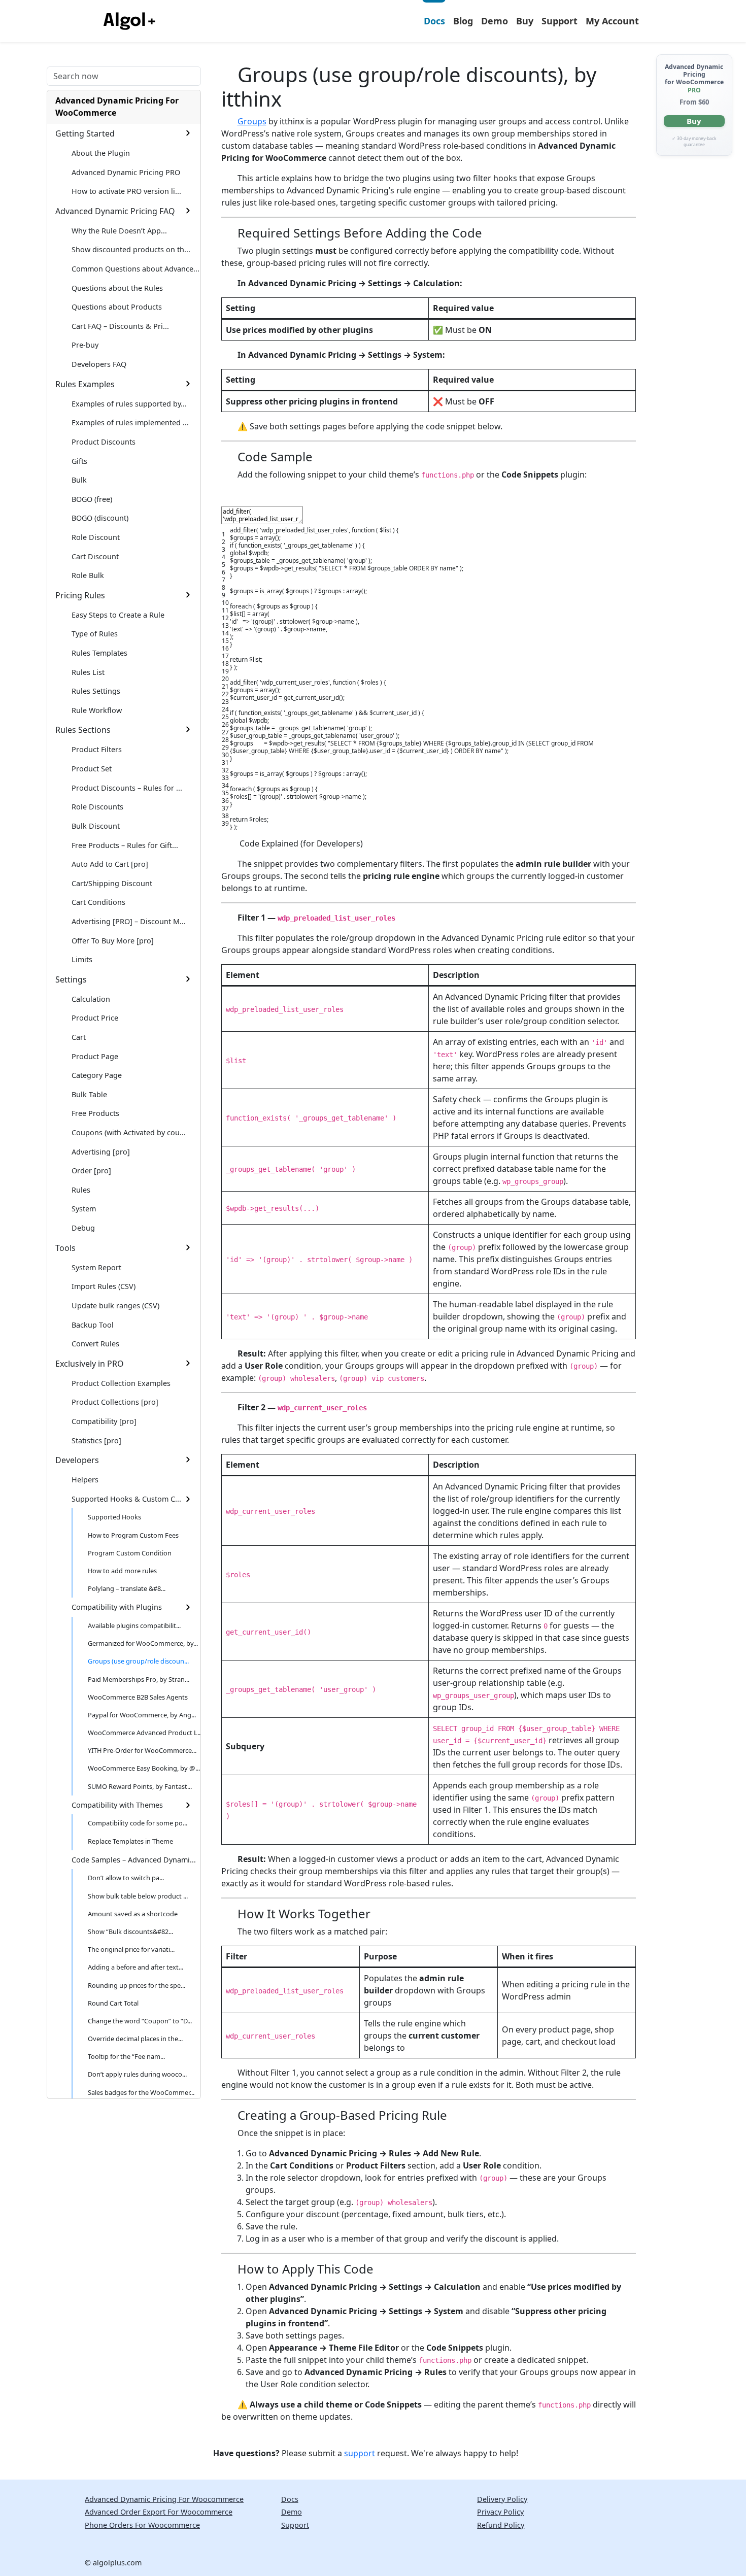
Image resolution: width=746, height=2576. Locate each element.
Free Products (95, 1113)
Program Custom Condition (130, 1553)
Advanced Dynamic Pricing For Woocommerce (164, 2499)
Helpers (85, 1480)
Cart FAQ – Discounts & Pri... (120, 326)
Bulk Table (89, 1094)
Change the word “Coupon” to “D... (140, 2021)
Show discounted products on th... (131, 249)
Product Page (95, 1056)
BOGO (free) (92, 499)
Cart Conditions (98, 902)
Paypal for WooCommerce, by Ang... (142, 1715)
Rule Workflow (97, 710)
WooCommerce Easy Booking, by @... (144, 1768)
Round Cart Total (113, 2003)
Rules (81, 1190)
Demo (495, 21)
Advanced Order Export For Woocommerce (159, 2512)
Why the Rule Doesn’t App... (119, 231)
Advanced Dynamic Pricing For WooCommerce (117, 107)
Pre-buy (85, 345)
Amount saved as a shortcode (133, 1914)
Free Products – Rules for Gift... (125, 845)
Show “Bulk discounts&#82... (130, 1931)
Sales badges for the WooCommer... (141, 2092)
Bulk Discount (96, 826)
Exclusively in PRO (90, 1364)
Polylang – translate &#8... (127, 1588)
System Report (96, 1267)
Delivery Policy (502, 2499)
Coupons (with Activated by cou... (129, 1132)
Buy (525, 21)
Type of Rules (95, 634)
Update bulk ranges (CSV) (115, 1306)
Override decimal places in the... (135, 2039)
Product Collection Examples (121, 1383)
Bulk (79, 480)
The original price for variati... (131, 1949)
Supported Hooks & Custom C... (126, 1499)
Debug (83, 1228)
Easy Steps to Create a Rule (118, 615)
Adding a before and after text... (135, 1967)
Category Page (97, 1075)
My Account (612, 21)
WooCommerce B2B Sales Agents (138, 1697)
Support (560, 21)
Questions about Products (117, 307)
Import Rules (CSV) (104, 1286)
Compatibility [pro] (104, 1421)
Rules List (88, 672)
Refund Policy (501, 2525)
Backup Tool (93, 1325)
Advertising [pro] (101, 1152)
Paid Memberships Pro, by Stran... (139, 1679)
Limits (82, 959)
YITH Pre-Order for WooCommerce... (142, 1750)
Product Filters (97, 749)
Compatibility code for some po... (138, 1823)
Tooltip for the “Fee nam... (126, 2056)
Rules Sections (83, 730)
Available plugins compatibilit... (134, 1625)
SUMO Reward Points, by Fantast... (140, 1786)
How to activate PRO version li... (126, 191)
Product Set (92, 769)
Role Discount (96, 537)
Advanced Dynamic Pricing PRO (126, 172)
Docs (434, 21)
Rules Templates (99, 653)
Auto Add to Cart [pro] (110, 864)
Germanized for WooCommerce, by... (143, 1643)
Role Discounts (97, 807)
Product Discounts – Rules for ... (127, 788)
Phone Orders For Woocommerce (142, 2525)
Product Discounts (104, 442)
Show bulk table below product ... (138, 1896)
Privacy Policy (500, 2512)
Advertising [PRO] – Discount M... (129, 921)
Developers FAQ (99, 364)
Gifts (79, 461)
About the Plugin (101, 153)
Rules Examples (85, 384)
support (360, 2453)
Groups (252, 121)
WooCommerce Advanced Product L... (144, 1733)
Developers (77, 1460)
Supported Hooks (114, 1517)
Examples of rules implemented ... (130, 422)
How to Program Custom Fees (133, 1535)
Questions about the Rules (117, 288)
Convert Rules (95, 1344)
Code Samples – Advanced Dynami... (134, 1860)
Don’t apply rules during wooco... (137, 2074)
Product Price (95, 1018)
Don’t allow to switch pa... (126, 1878)
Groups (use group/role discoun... (138, 1661)
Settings (71, 979)
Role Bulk (88, 575)
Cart (79, 1037)
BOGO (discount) (100, 518)
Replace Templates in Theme (130, 1841)
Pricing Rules (80, 595)
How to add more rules (122, 1571)
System (84, 1209)
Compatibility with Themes (117, 1805)
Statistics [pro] (96, 1440)
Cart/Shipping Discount (112, 883)
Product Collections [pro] (115, 1402)
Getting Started (85, 133)
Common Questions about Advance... (135, 269)
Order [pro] (91, 1171)
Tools (65, 1248)
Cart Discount (95, 556)
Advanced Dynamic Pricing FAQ (115, 211)
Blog (463, 21)
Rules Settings (96, 691)
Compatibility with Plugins (117, 1607)
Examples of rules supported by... (129, 404)
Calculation (91, 999)
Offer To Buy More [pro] (113, 941)
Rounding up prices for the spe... (137, 1985)
